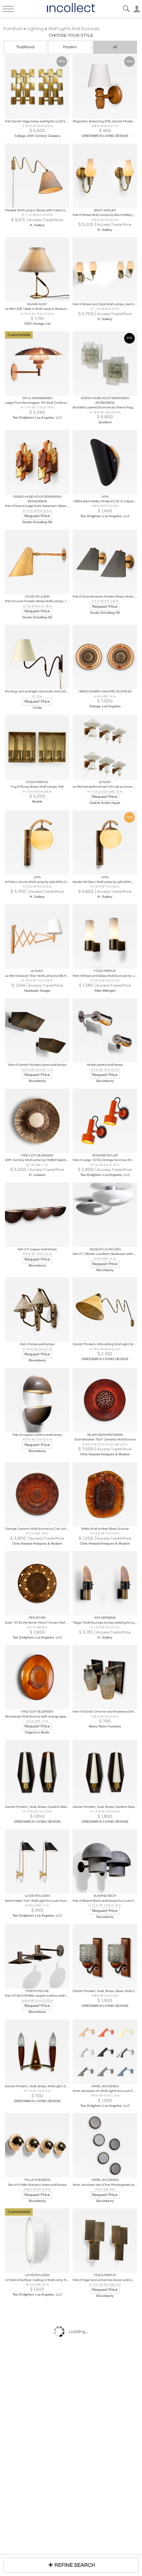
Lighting (35, 29)
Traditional (25, 47)
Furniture (13, 29)
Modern (70, 47)
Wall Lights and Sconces (74, 29)
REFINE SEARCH (75, 2565)
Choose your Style (71, 35)
